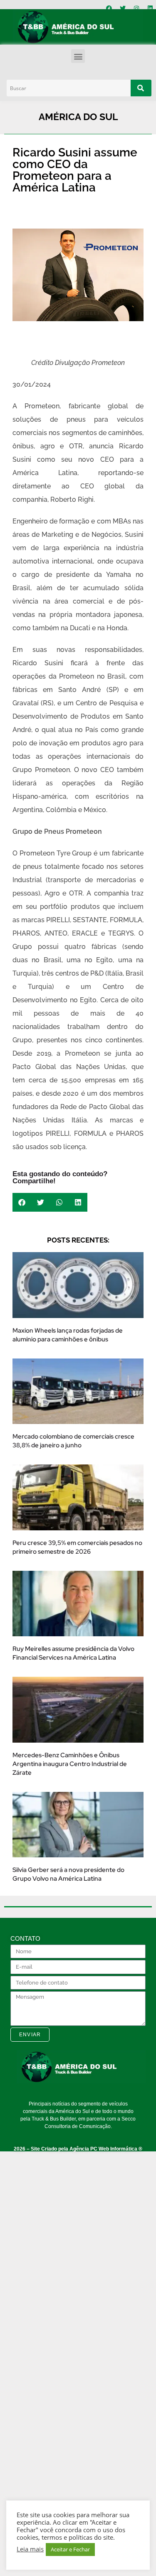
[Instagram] (136, 8)
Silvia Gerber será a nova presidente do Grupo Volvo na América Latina (68, 1874)
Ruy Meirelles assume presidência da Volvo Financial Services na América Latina (73, 1653)
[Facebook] (109, 8)
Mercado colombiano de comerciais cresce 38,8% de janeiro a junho (73, 1441)
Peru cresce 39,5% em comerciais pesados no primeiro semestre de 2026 (77, 1547)
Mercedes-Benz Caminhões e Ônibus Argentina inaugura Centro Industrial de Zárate (70, 1764)
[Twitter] (123, 8)
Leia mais (30, 2549)
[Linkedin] (150, 8)
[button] (78, 56)
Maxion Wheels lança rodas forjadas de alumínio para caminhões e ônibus (68, 1335)
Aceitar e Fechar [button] (70, 2549)
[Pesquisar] (141, 88)
